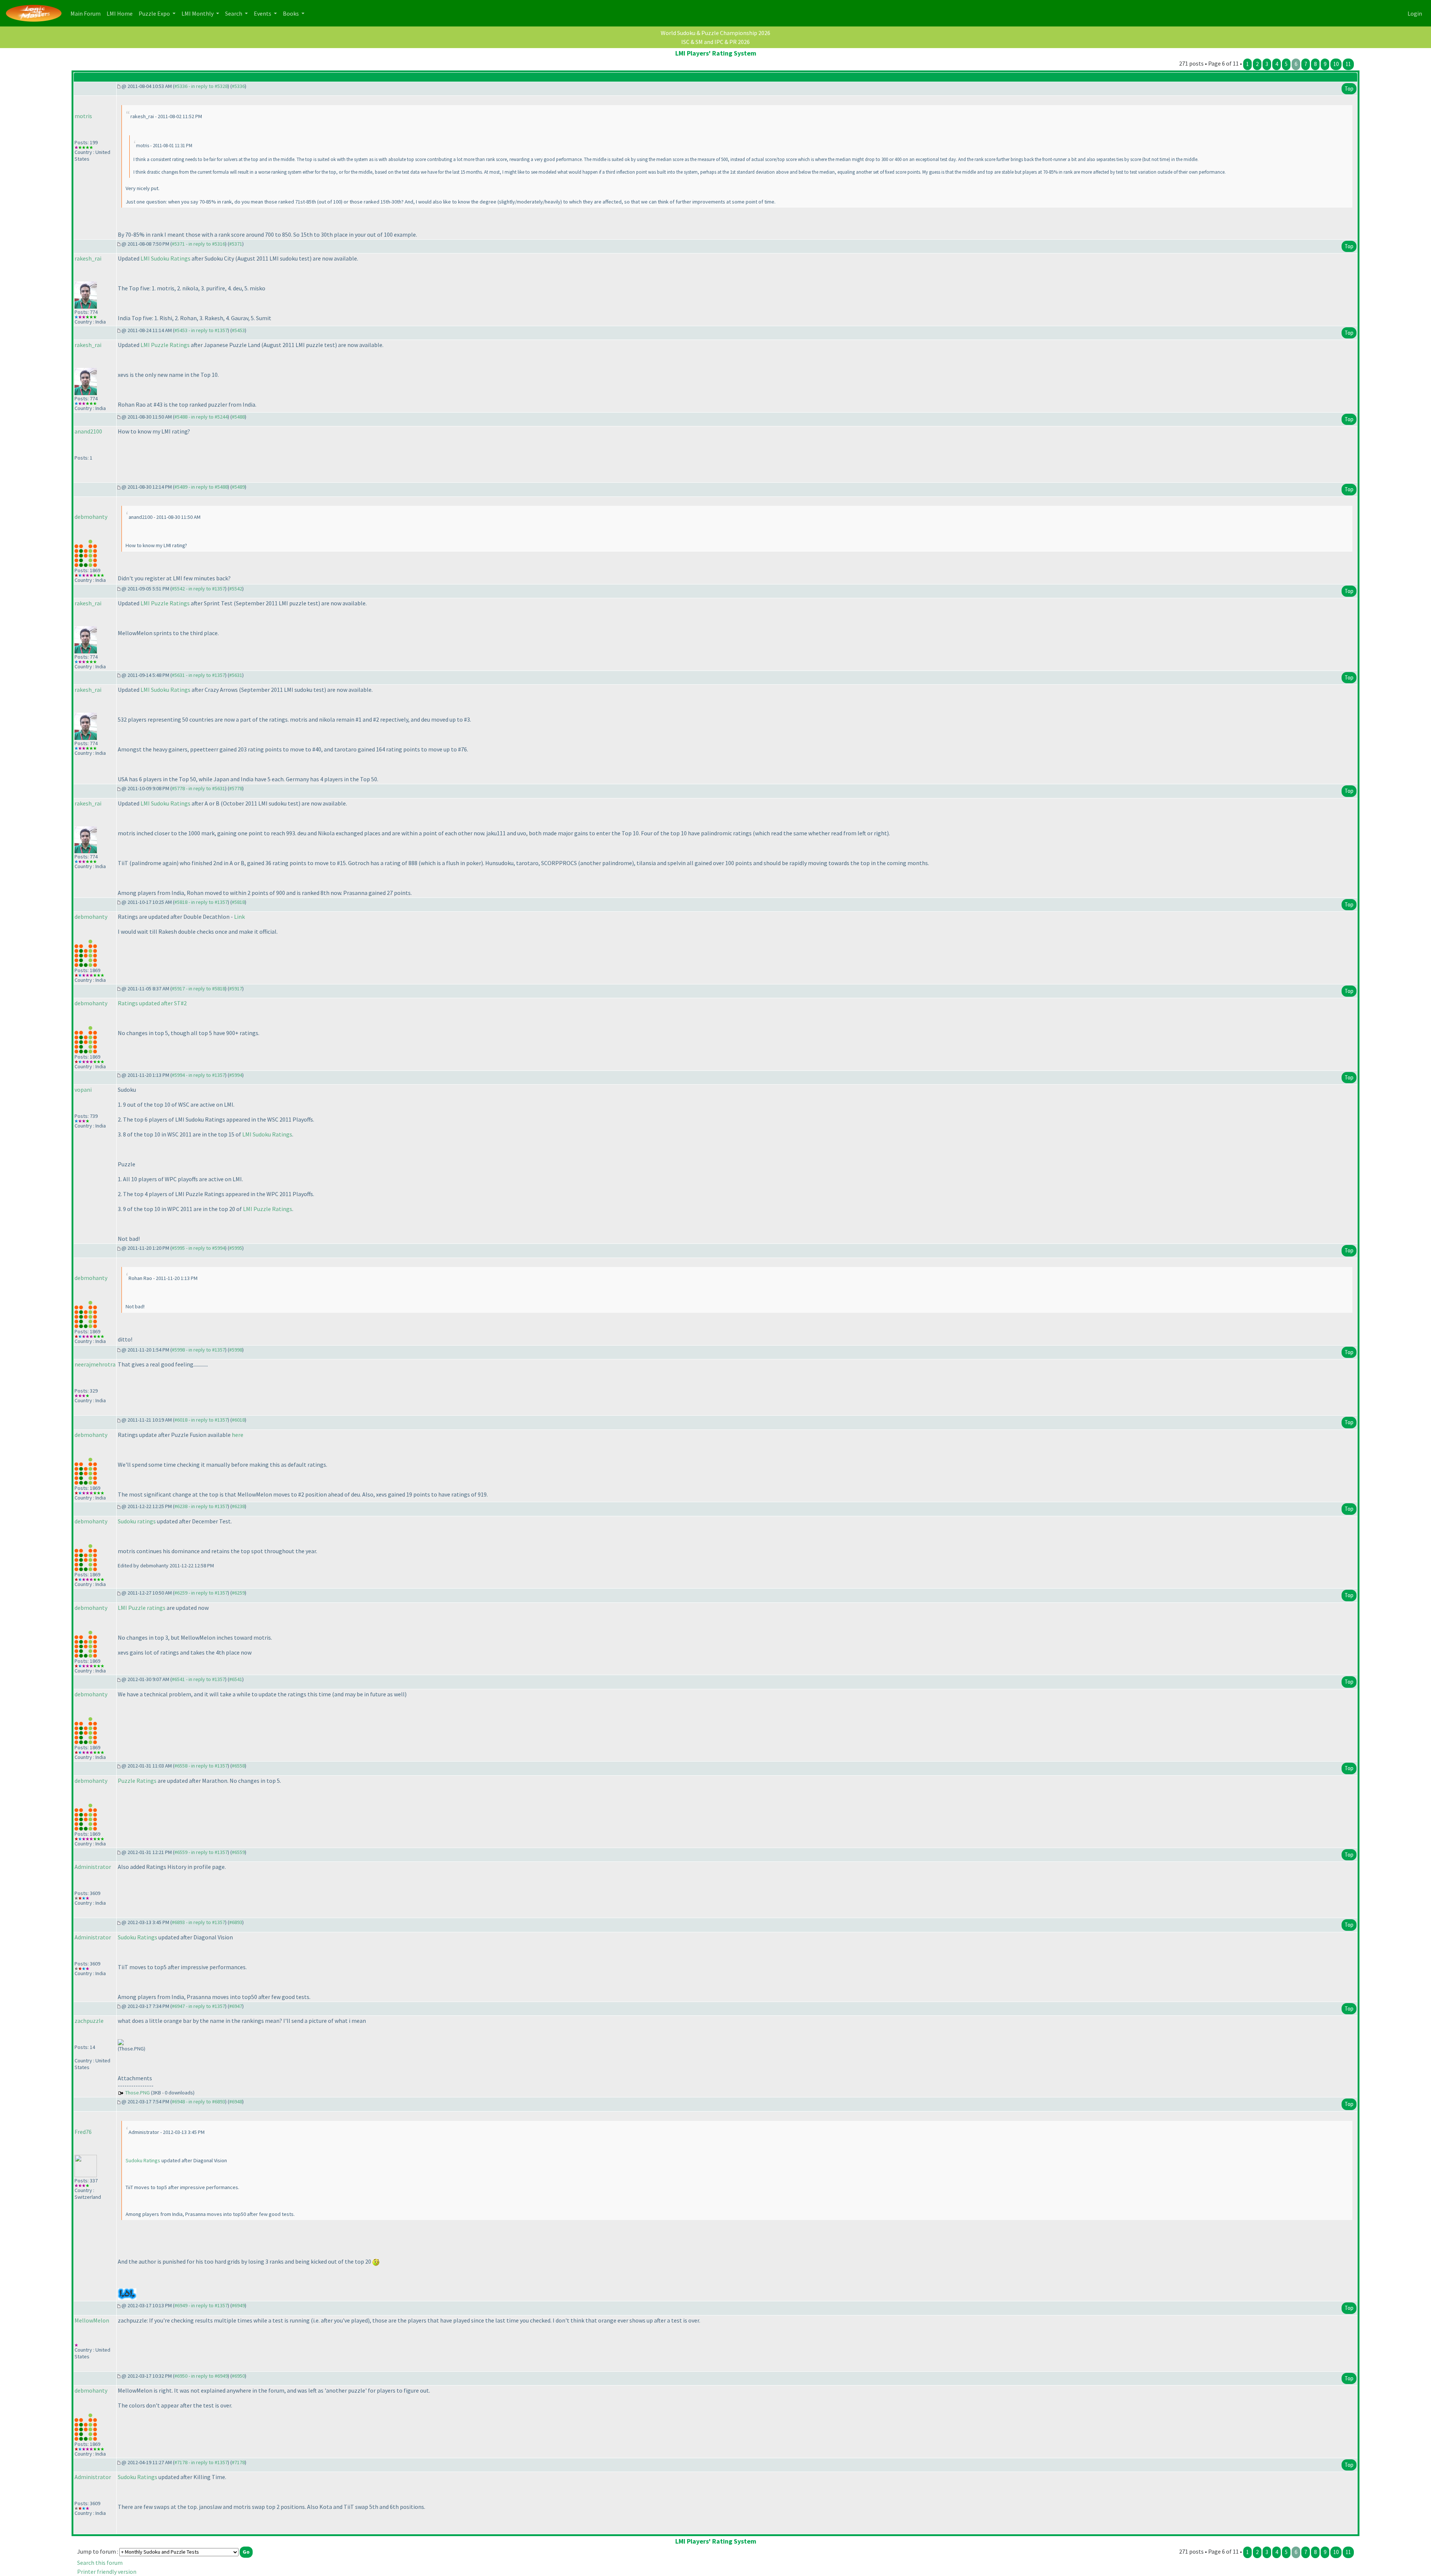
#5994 (236, 1075)
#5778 (236, 788)
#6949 (238, 2305)
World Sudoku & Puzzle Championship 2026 (715, 33)
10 (1336, 64)
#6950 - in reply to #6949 (201, 2376)
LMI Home (121, 13)
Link (239, 917)
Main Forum (87, 13)
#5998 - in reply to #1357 (198, 1350)
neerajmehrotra (95, 1364)
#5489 (238, 487)
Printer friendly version (107, 2572)
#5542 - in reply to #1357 (198, 589)
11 (1348, 64)
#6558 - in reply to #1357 (201, 1766)
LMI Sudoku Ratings (165, 258)
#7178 (238, 2462)
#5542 (236, 589)
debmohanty (91, 517)
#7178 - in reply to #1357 (201, 2462)
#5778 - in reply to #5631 (198, 788)
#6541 (236, 1679)
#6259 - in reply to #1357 (201, 1593)
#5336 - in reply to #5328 (201, 86)
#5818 (238, 902)
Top (1349, 89)
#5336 (238, 86)
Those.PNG (138, 2093)
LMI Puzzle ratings (142, 1608)
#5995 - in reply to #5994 (198, 1248)
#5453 (238, 330)
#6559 (238, 1852)
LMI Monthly (198, 13)
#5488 (238, 417)
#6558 (238, 1766)
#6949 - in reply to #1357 (201, 2305)
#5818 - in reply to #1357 (201, 902)
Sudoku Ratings (138, 1937)
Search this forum (100, 2563)
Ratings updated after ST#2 (152, 1003)
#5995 (236, 1248)
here (238, 1435)
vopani (83, 1090)
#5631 (236, 675)
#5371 (236, 244)
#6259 (238, 1593)
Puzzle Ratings (137, 1781)
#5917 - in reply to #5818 (198, 989)
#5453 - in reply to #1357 (201, 330)
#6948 (236, 2102)
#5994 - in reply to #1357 (198, 1075)
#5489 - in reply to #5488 (201, 487)
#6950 (238, 2376)
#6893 (236, 1922)
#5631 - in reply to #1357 (198, 675)
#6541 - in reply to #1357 (198, 1679)
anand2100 (88, 431)
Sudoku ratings (137, 1521)
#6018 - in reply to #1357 (201, 1420)
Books (291, 13)
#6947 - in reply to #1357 (198, 2006)
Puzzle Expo (155, 13)
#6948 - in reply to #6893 (198, 2102)
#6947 (236, 2006)
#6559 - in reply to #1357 (201, 1852)
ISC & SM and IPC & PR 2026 (715, 42)
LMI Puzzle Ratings (165, 345)
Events (263, 13)
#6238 (238, 1506)
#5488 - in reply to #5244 (201, 417)
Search (234, 13)
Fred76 (83, 2132)
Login (1415, 13)
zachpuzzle (89, 2021)
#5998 (236, 1350)
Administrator (93, 1867)
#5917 (236, 989)
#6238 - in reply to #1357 (201, 1506)
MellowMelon (92, 2320)
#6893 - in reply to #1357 (198, 1922)
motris (83, 116)
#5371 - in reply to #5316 (198, 244)
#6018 (238, 1420)
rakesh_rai (88, 258)
